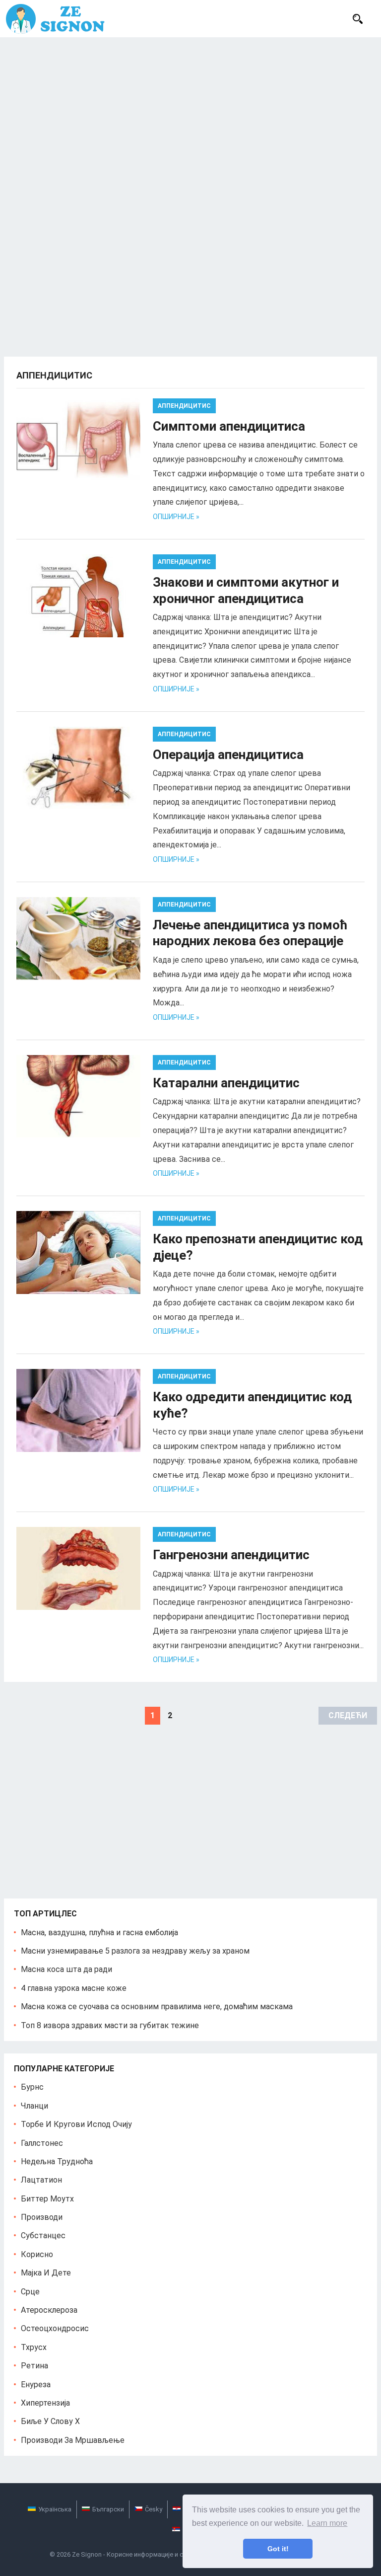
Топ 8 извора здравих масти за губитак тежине (110, 2025)
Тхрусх (34, 2347)
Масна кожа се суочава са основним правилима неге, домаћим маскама (157, 2007)
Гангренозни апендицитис (231, 1555)
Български (108, 2509)
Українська (55, 2509)
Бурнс (32, 2087)
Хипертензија (45, 2403)
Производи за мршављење (73, 2440)
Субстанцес (43, 2235)
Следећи (348, 1715)
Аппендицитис (184, 406)
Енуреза (36, 2385)
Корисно (37, 2254)
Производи (42, 2217)
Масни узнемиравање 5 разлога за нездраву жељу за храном (135, 1951)
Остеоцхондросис (55, 2328)
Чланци (34, 2106)
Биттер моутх (47, 2199)
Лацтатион (41, 2180)
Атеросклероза (49, 2310)
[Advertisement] (190, 112)
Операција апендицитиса (228, 755)
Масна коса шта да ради (66, 1969)
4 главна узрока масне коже (74, 1988)
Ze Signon (87, 2554)
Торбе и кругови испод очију (76, 2124)
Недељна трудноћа (57, 2161)
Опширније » (176, 517)
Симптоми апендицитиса (229, 426)
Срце (30, 2292)
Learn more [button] (327, 2523)
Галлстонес (42, 2143)
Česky (154, 2509)
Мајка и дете (46, 2273)
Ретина (34, 2366)
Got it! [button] (278, 2549)
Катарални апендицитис (226, 1083)
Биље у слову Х (50, 2421)
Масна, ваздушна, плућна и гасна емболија (99, 1932)
